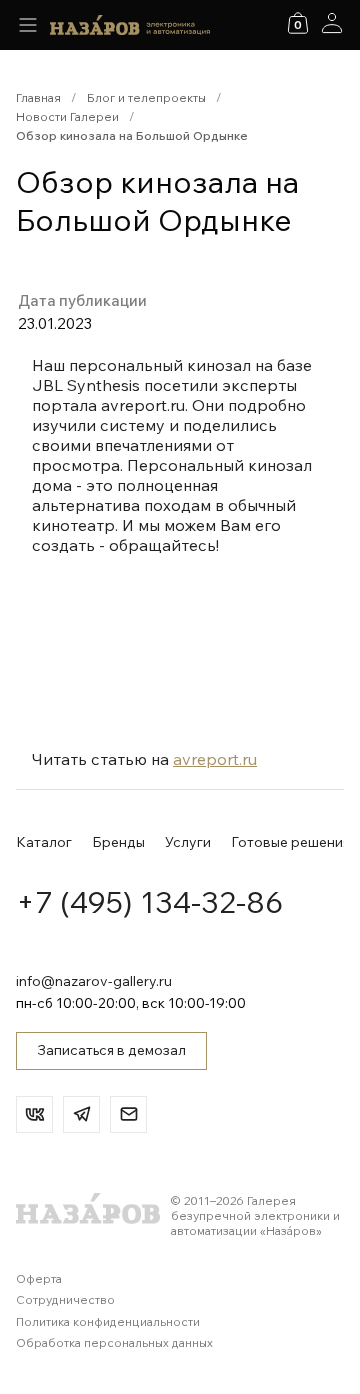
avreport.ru (215, 759)
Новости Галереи (67, 116)
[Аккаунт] (332, 23)
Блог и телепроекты (146, 97)
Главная (38, 97)
